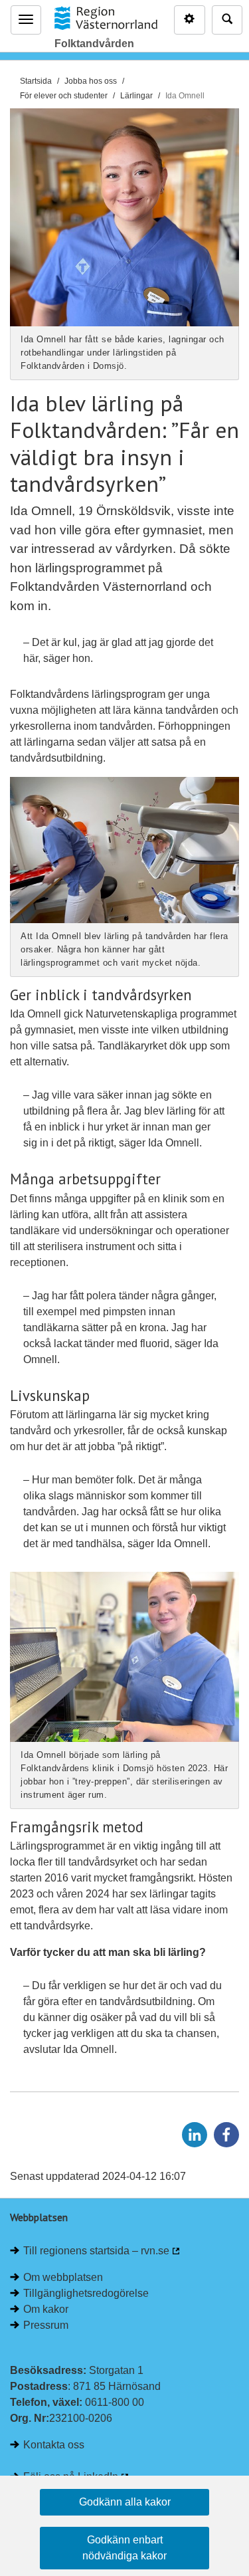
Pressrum (46, 2325)
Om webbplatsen (63, 2277)
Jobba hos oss (91, 81)
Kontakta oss (54, 2445)
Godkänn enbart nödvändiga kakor (124, 2548)
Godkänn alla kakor (125, 2502)
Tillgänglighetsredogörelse (86, 2293)
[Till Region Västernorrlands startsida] (106, 18)
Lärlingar (136, 96)
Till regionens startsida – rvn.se (96, 2251)
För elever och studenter (64, 96)
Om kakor (46, 2309)
